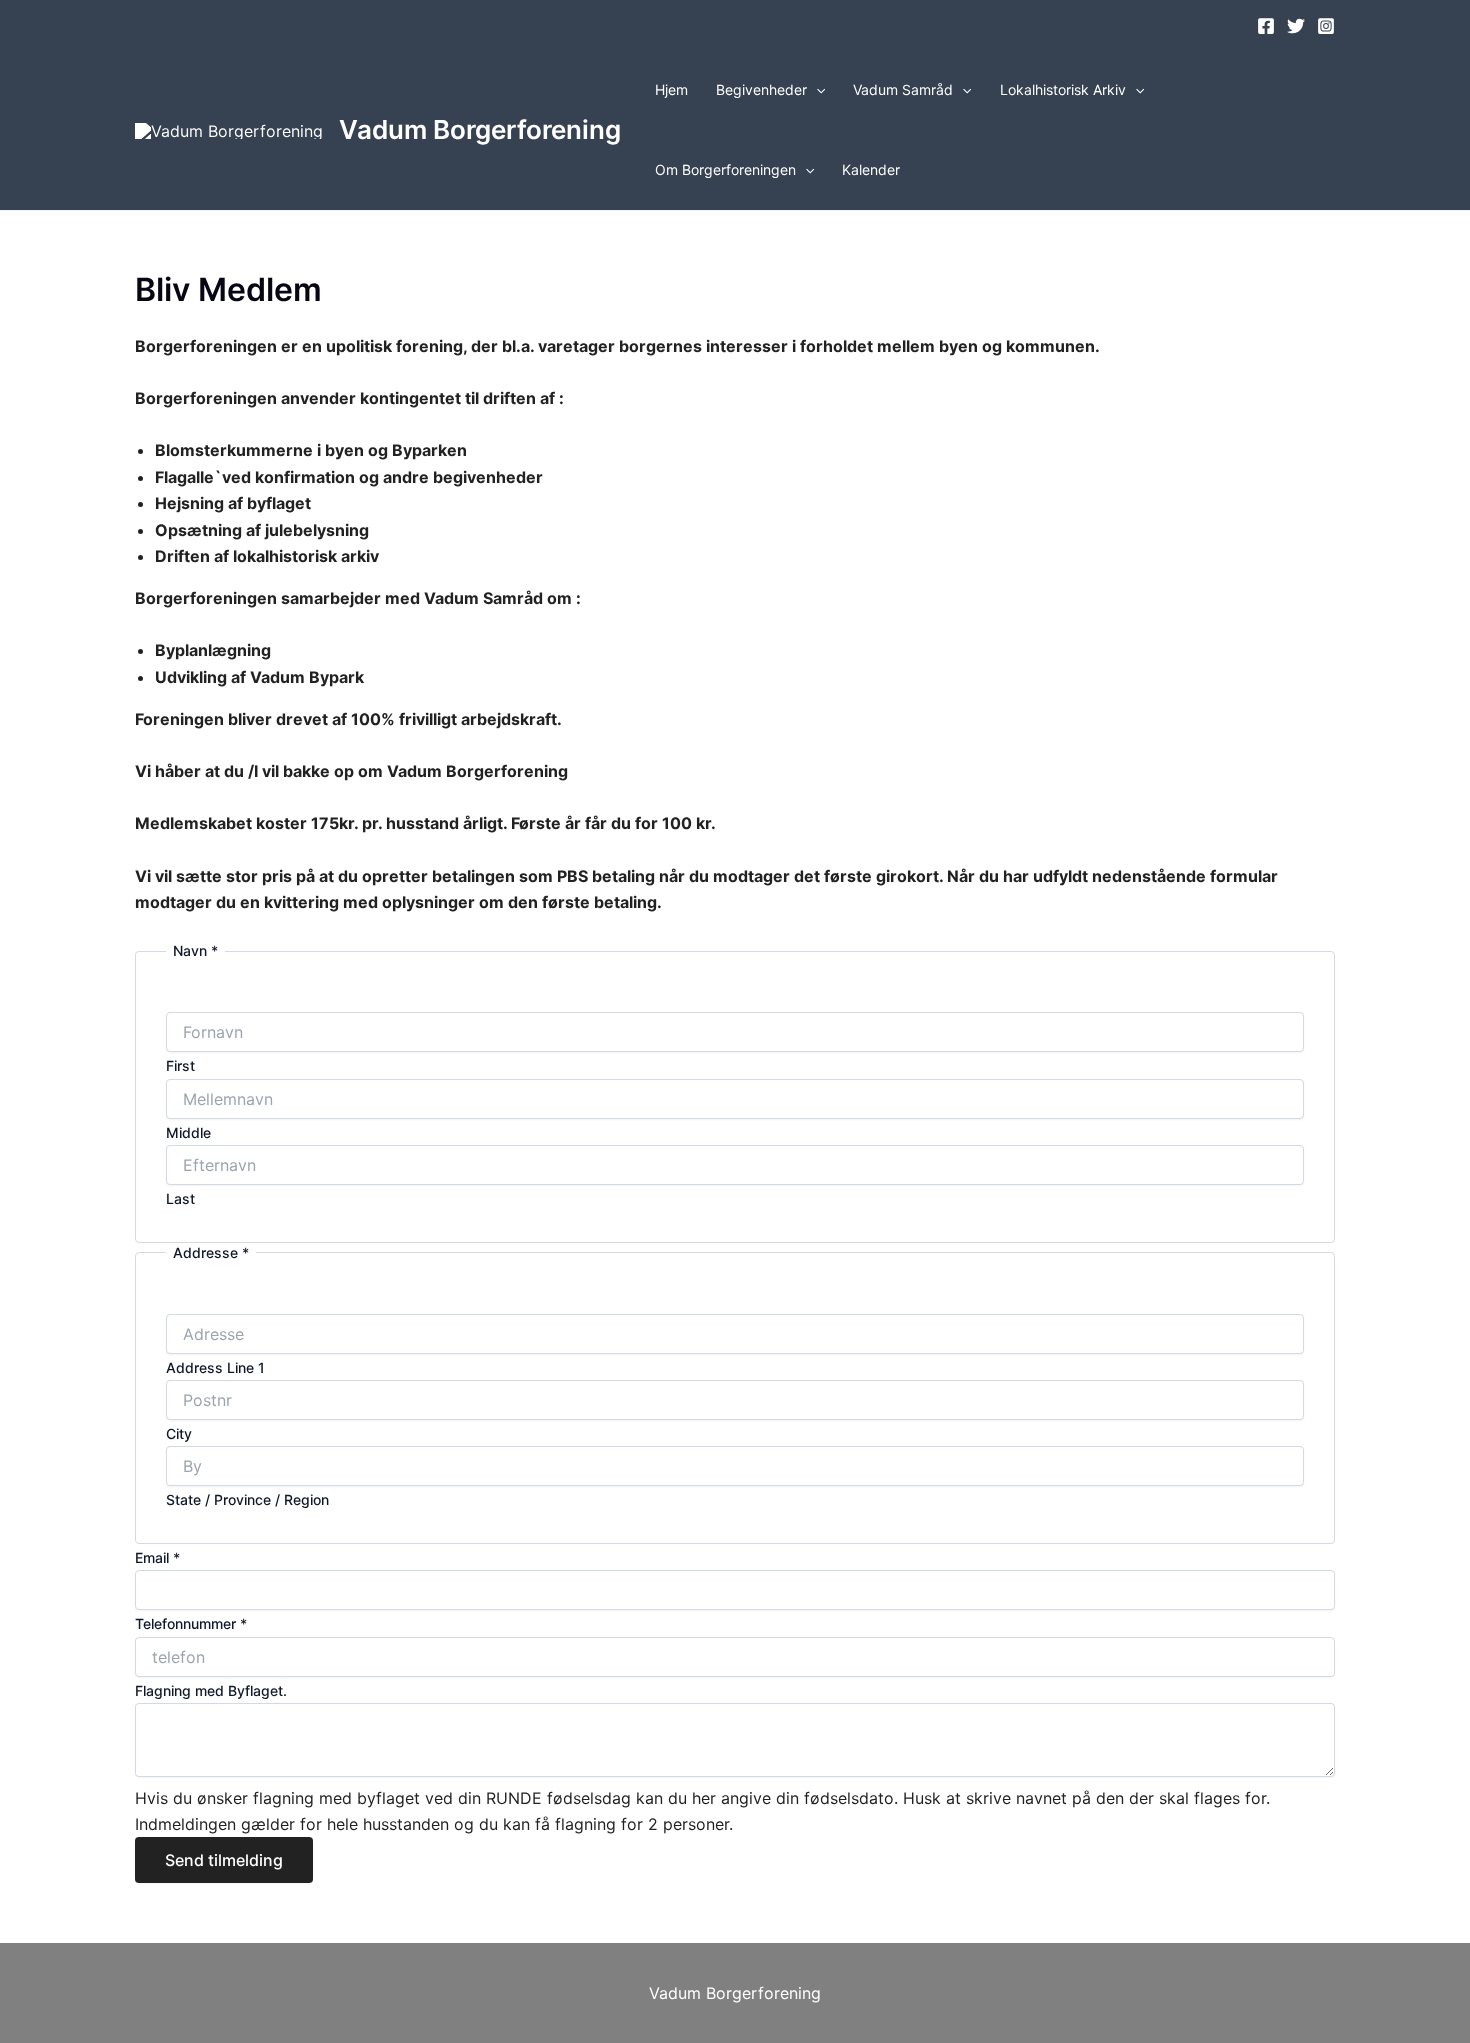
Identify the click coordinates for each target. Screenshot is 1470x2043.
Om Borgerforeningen (725, 169)
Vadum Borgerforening (480, 129)
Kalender (871, 169)
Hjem (671, 89)
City (179, 1433)
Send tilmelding (224, 1860)
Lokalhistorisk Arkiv (1063, 89)
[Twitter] (1296, 26)
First (180, 1065)
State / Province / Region (247, 1499)
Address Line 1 (215, 1367)
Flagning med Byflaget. (211, 1690)
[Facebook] (1266, 26)
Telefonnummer (191, 1623)
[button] (816, 90)
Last (180, 1198)
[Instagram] (1326, 26)
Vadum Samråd (903, 89)
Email (157, 1557)
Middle (188, 1132)
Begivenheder (761, 89)
